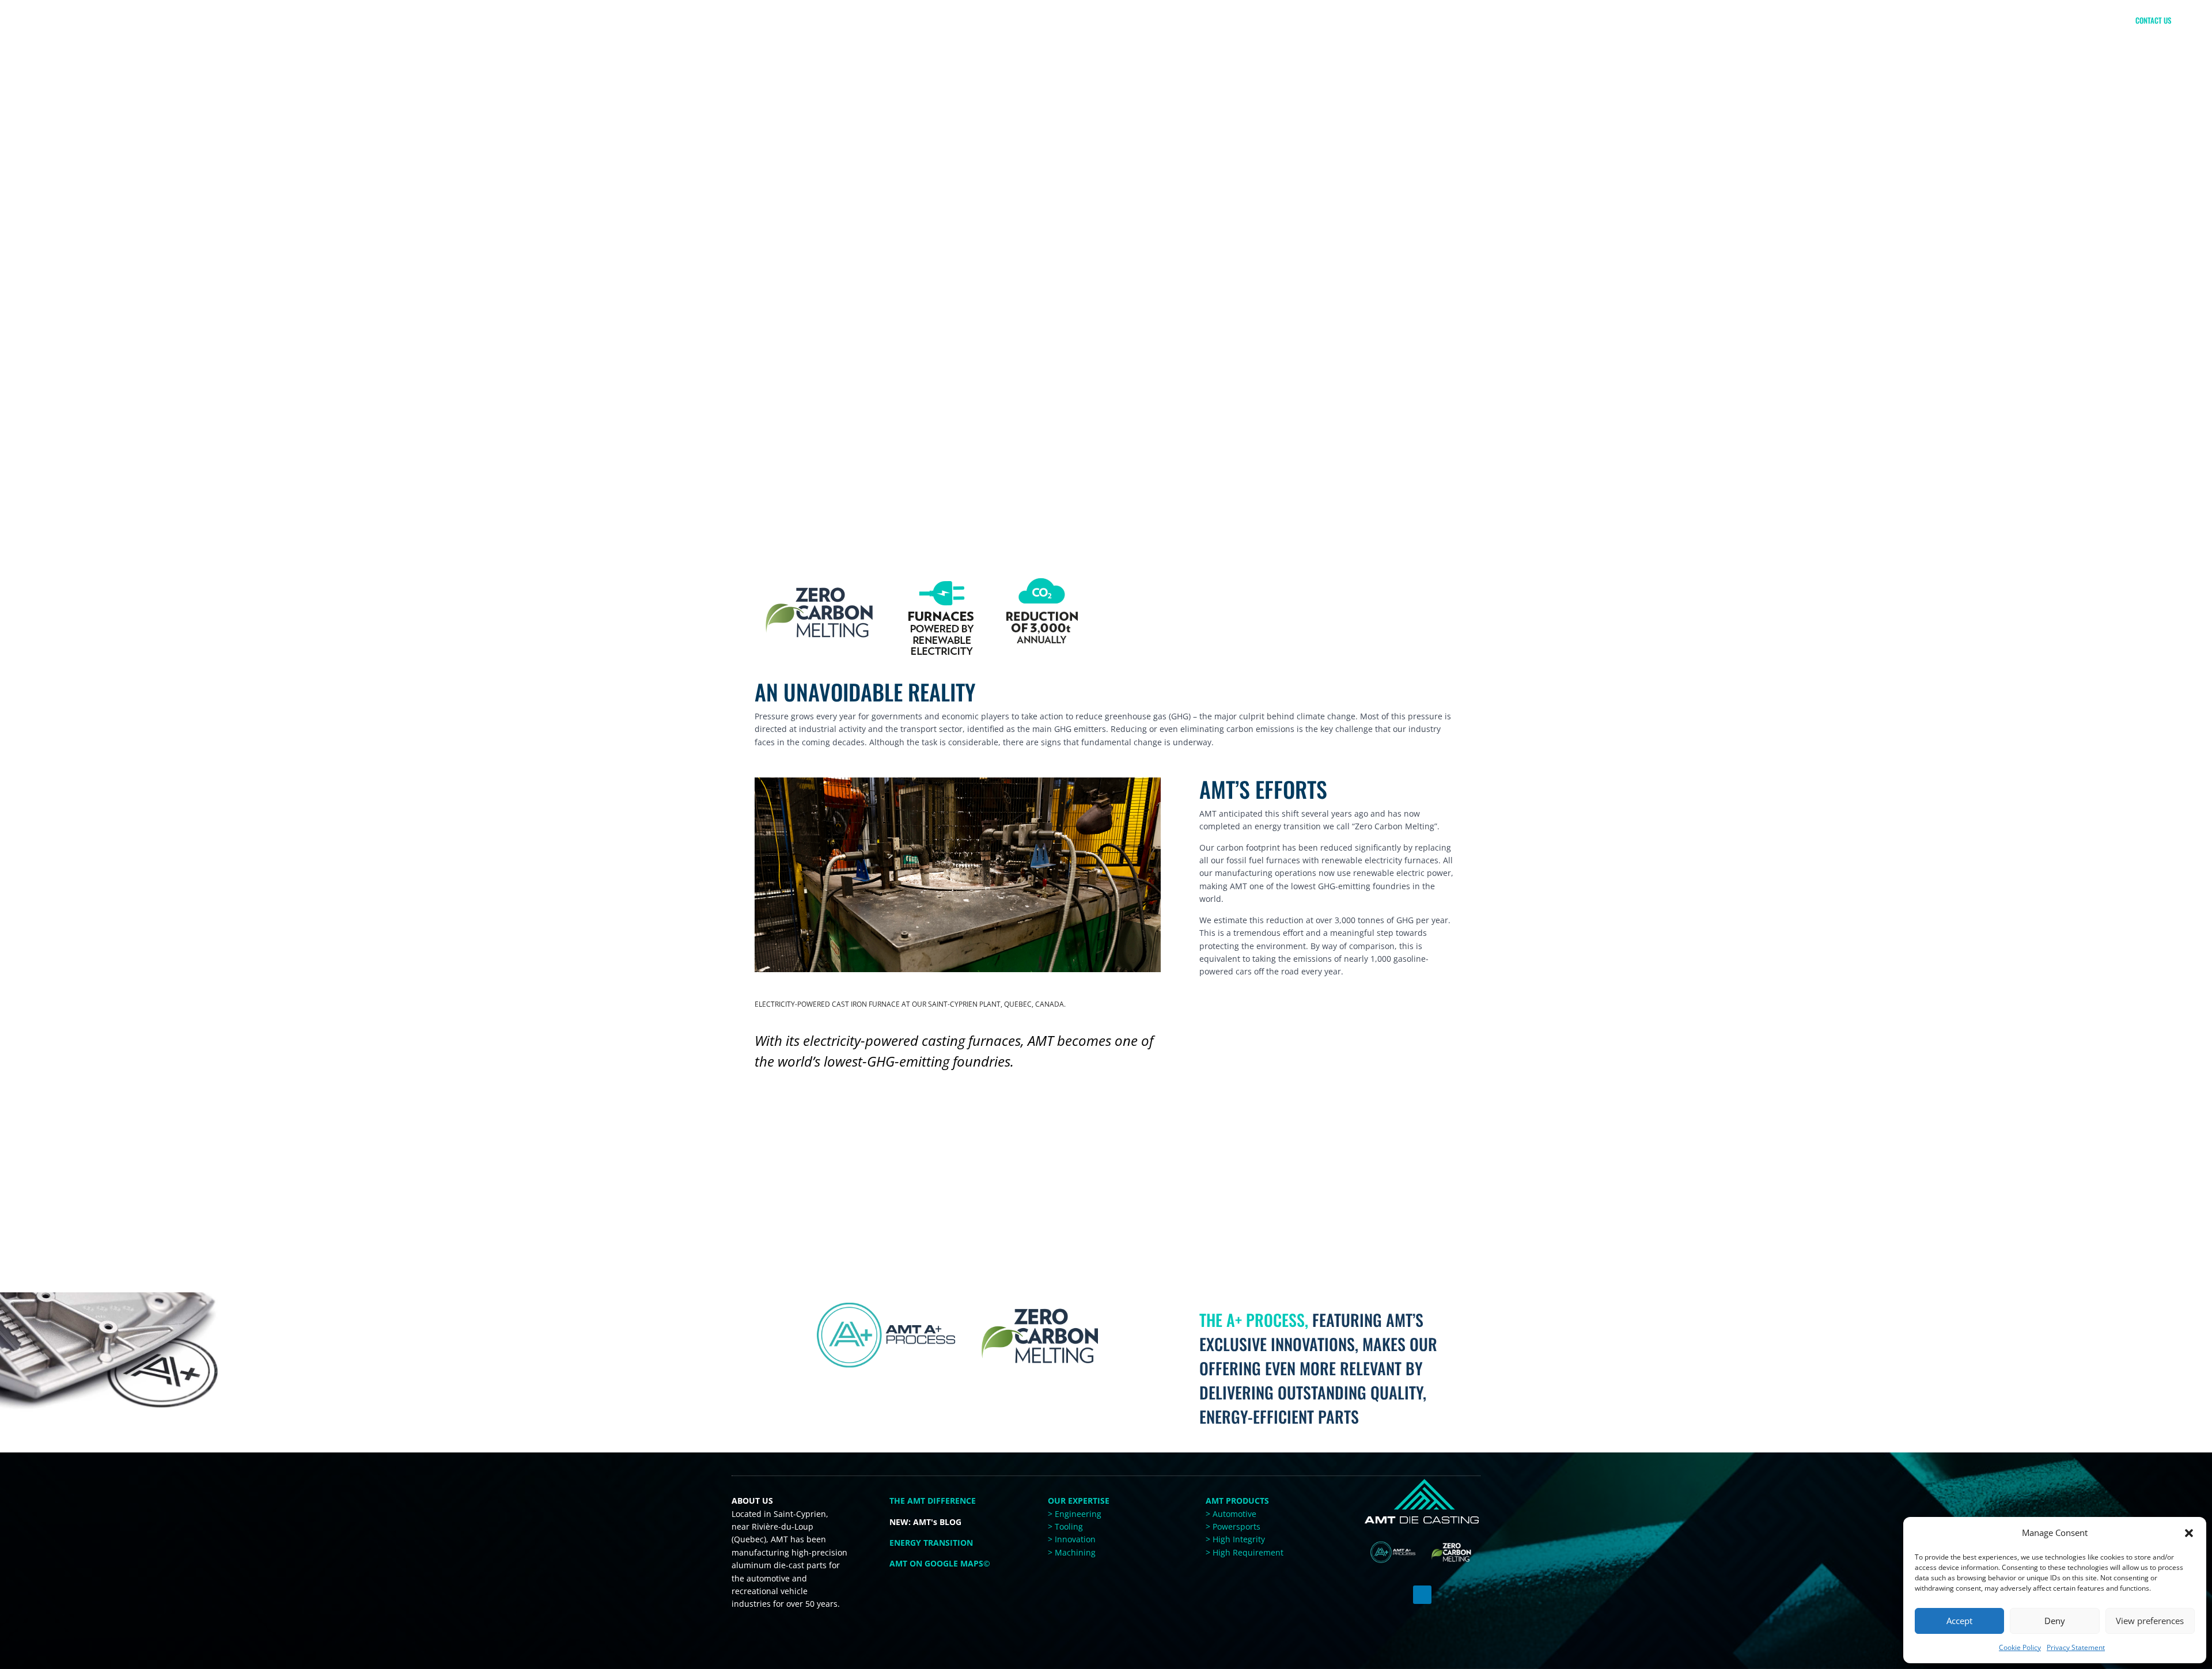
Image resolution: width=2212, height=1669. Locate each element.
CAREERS (2036, 44)
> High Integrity (1235, 1539)
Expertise (1867, 44)
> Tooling (1065, 1526)
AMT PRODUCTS (1237, 1501)
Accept (1959, 1621)
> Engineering (1075, 1514)
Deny (2055, 1621)
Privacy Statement (2076, 1647)
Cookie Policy (2020, 1647)
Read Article (872, 1251)
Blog (2096, 44)
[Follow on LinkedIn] (1422, 1595)
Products (1954, 44)
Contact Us (2153, 20)
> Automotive (1231, 1514)
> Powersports (1233, 1526)
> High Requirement (1245, 1552)
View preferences (2150, 1621)
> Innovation (1072, 1539)
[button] (2189, 1533)
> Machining (1072, 1552)
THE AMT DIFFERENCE (1768, 44)
